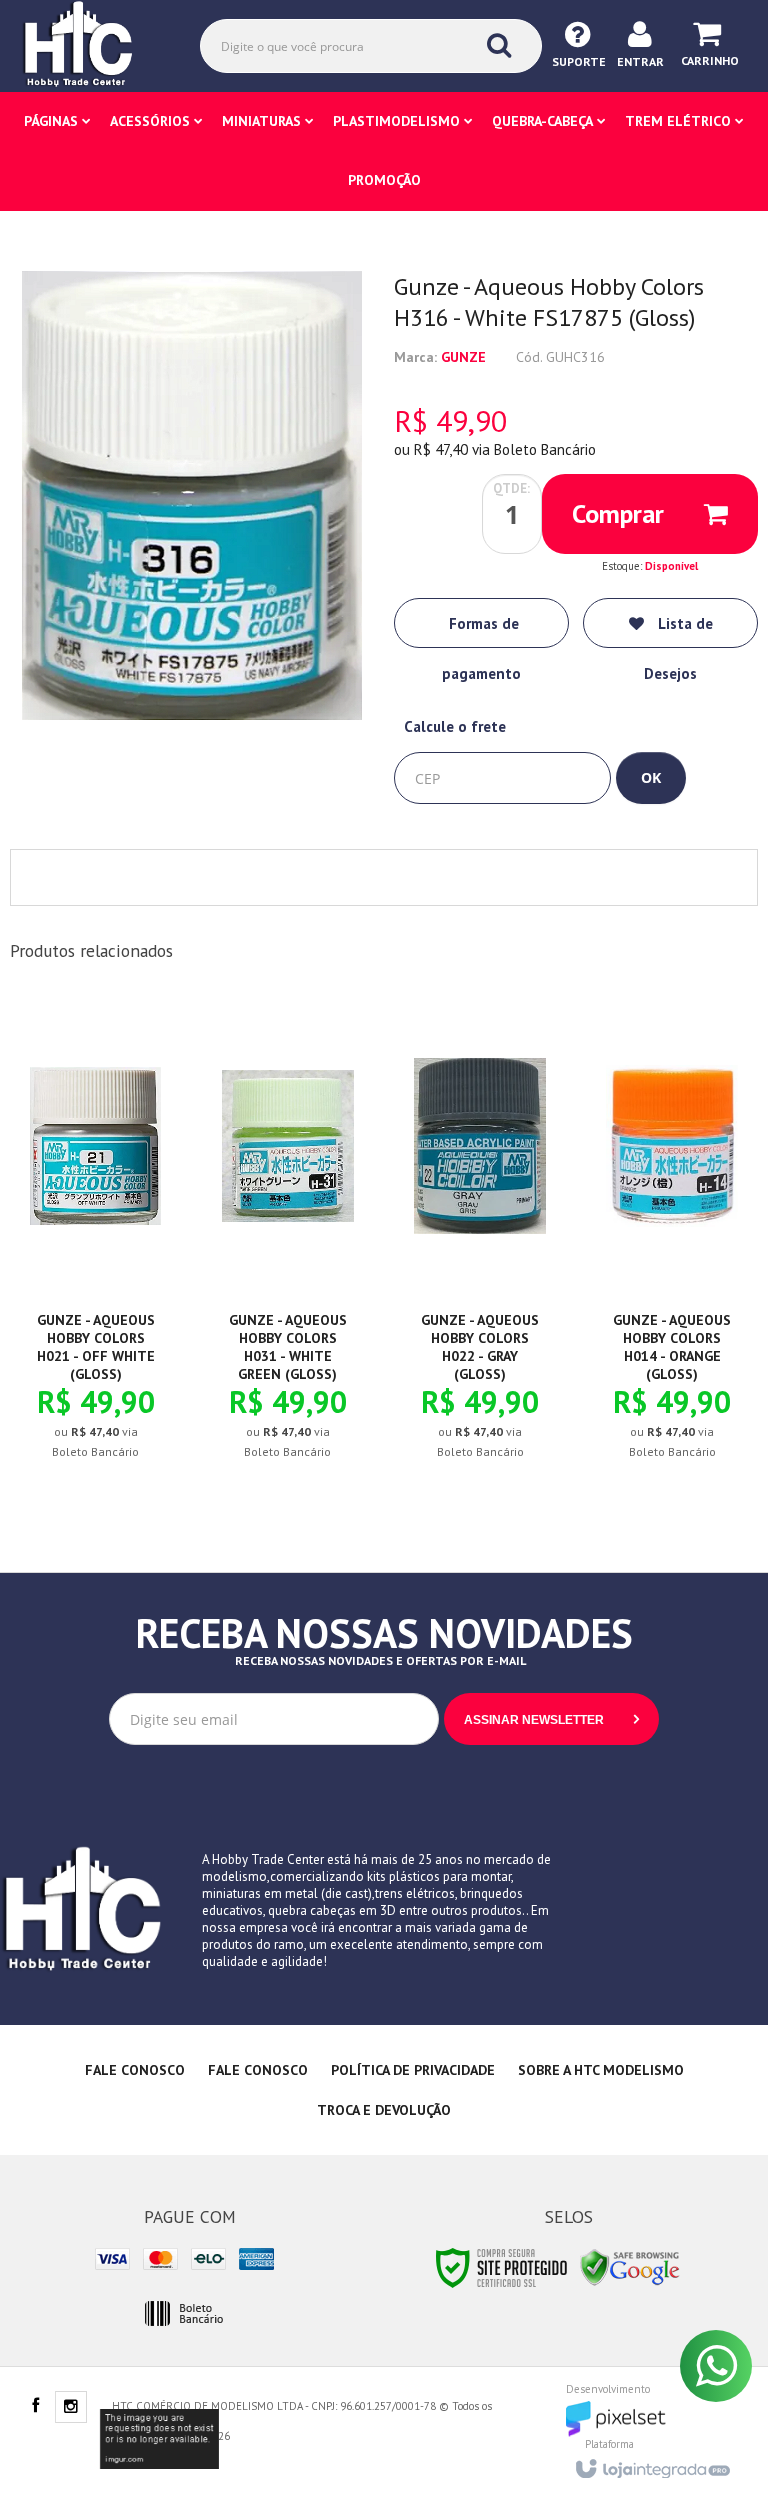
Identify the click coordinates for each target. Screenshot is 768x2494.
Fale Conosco (135, 2070)
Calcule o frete (455, 726)
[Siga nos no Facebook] (35, 2407)
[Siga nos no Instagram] (71, 2408)
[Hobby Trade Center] (92, 45)
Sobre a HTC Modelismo (601, 2070)
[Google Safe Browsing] (630, 2266)
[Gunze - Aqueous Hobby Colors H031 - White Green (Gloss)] (288, 1244)
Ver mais (107, 1369)
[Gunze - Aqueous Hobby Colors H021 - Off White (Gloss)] (96, 1244)
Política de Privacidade (413, 2070)
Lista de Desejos (678, 631)
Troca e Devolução (384, 2110)
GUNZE (463, 357)
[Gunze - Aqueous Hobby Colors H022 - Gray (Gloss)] (480, 1244)
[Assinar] (551, 1719)
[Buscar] (499, 45)
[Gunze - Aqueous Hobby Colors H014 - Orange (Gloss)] (672, 1244)
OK (651, 777)
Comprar (618, 513)
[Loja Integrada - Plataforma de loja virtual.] (651, 2463)
